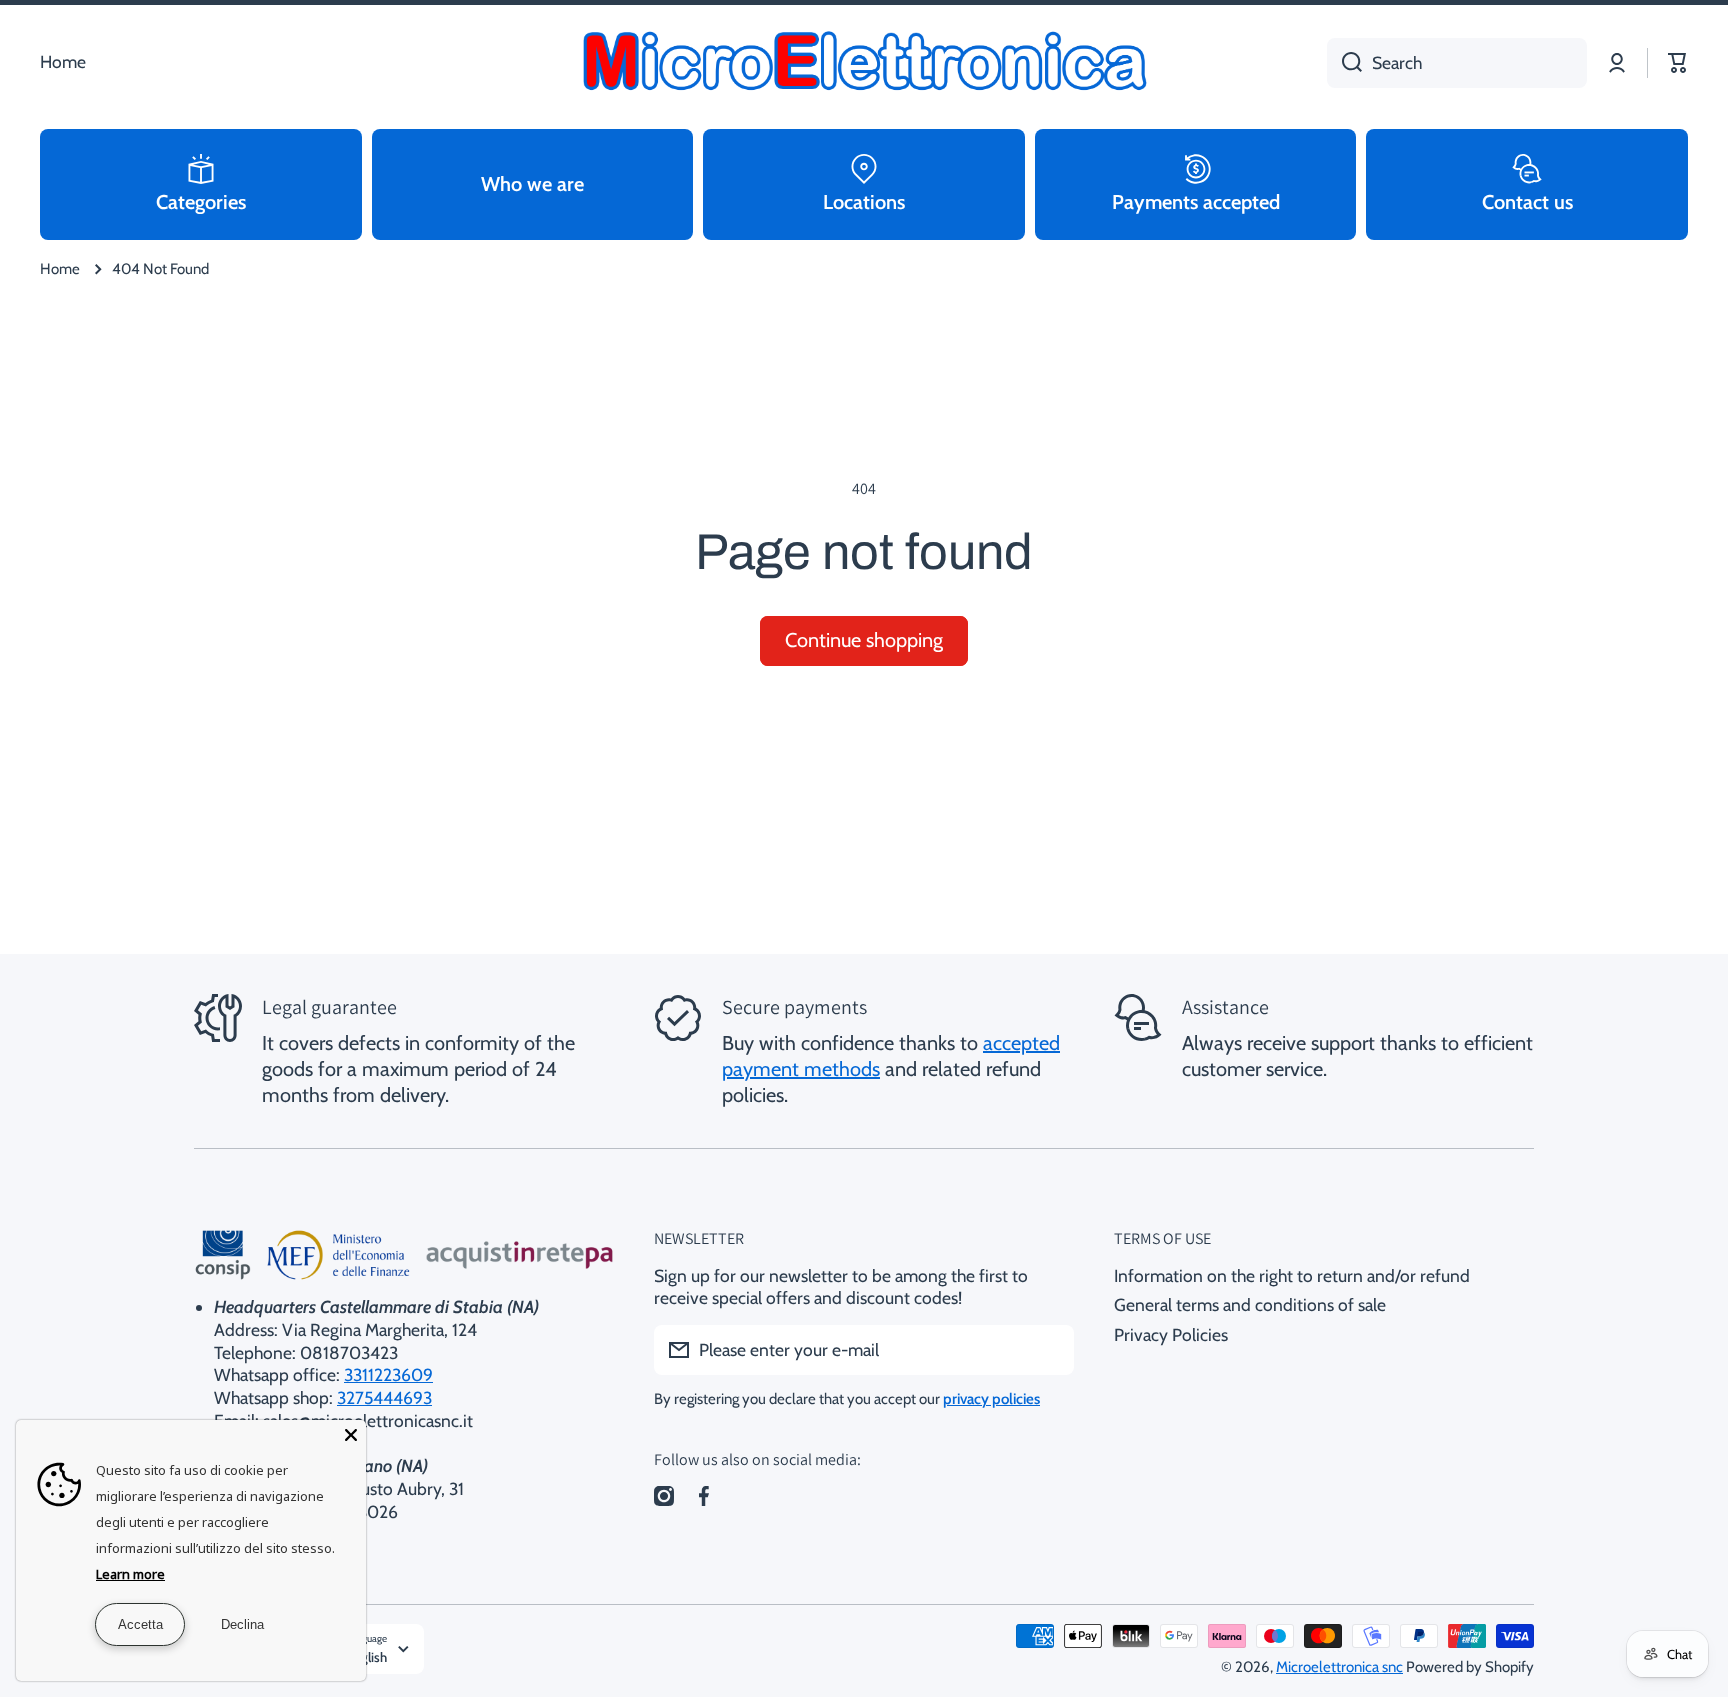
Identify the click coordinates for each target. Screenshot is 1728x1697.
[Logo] (864, 63)
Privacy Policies (1171, 1334)
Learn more (130, 1574)
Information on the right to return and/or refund (1292, 1275)
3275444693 (384, 1397)
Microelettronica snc (1339, 1667)
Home (60, 269)
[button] (1678, 63)
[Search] (1344, 63)
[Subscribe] (1049, 1350)
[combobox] (1457, 63)
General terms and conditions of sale (1250, 1304)
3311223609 (388, 1374)
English (366, 1657)
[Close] (351, 1435)
